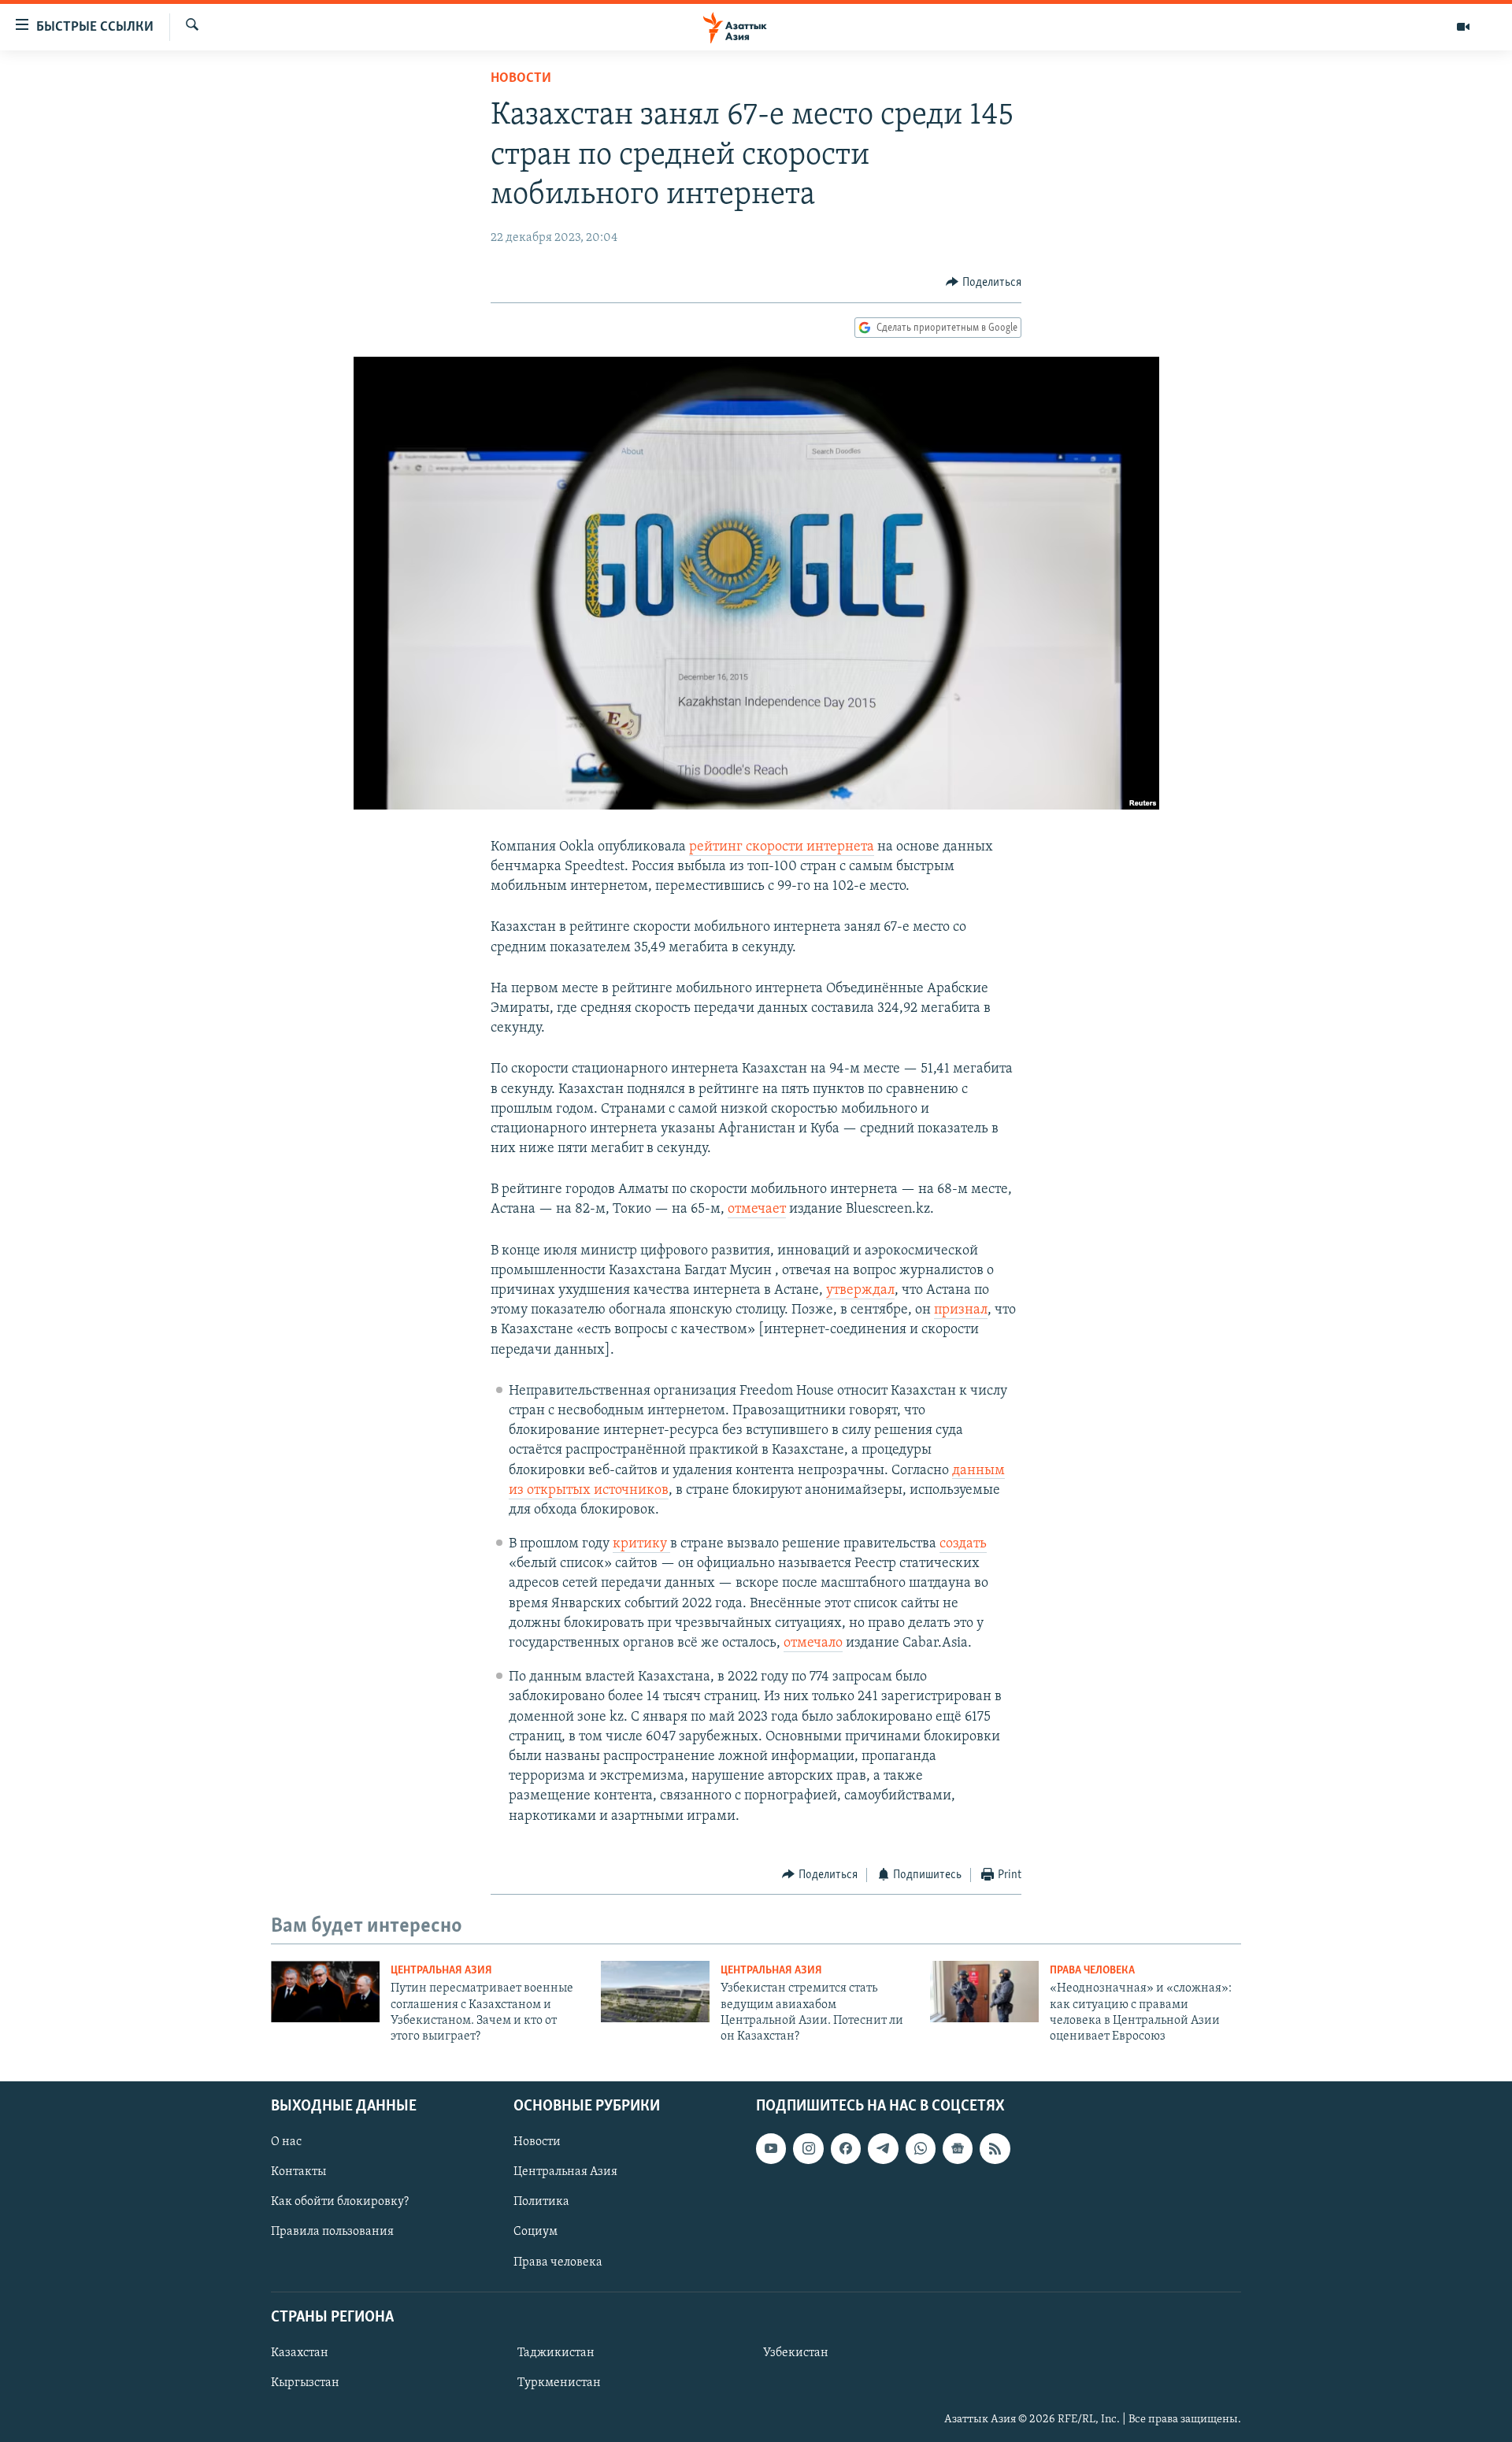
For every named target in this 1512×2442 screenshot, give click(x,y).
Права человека (1092, 1971)
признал (961, 1310)
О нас (286, 2142)
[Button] (984, 283)
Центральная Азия (441, 1971)
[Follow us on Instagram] (808, 2148)
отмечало (813, 1643)
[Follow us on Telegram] (883, 2148)
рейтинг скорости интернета (782, 847)
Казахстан (300, 2353)
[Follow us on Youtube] (771, 2148)
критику (641, 1544)
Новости (521, 79)
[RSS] (995, 2148)
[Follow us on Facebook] (846, 2148)
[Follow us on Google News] (958, 2148)
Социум (535, 2232)
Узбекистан (796, 2353)
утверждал (860, 1291)
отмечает (757, 1210)
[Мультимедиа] (1463, 27)
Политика (541, 2202)
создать (963, 1544)
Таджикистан (556, 2353)
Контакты (298, 2172)
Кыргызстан (305, 2383)
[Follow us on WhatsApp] (921, 2148)
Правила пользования (332, 2232)
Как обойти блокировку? (340, 2202)
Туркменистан (559, 2383)
